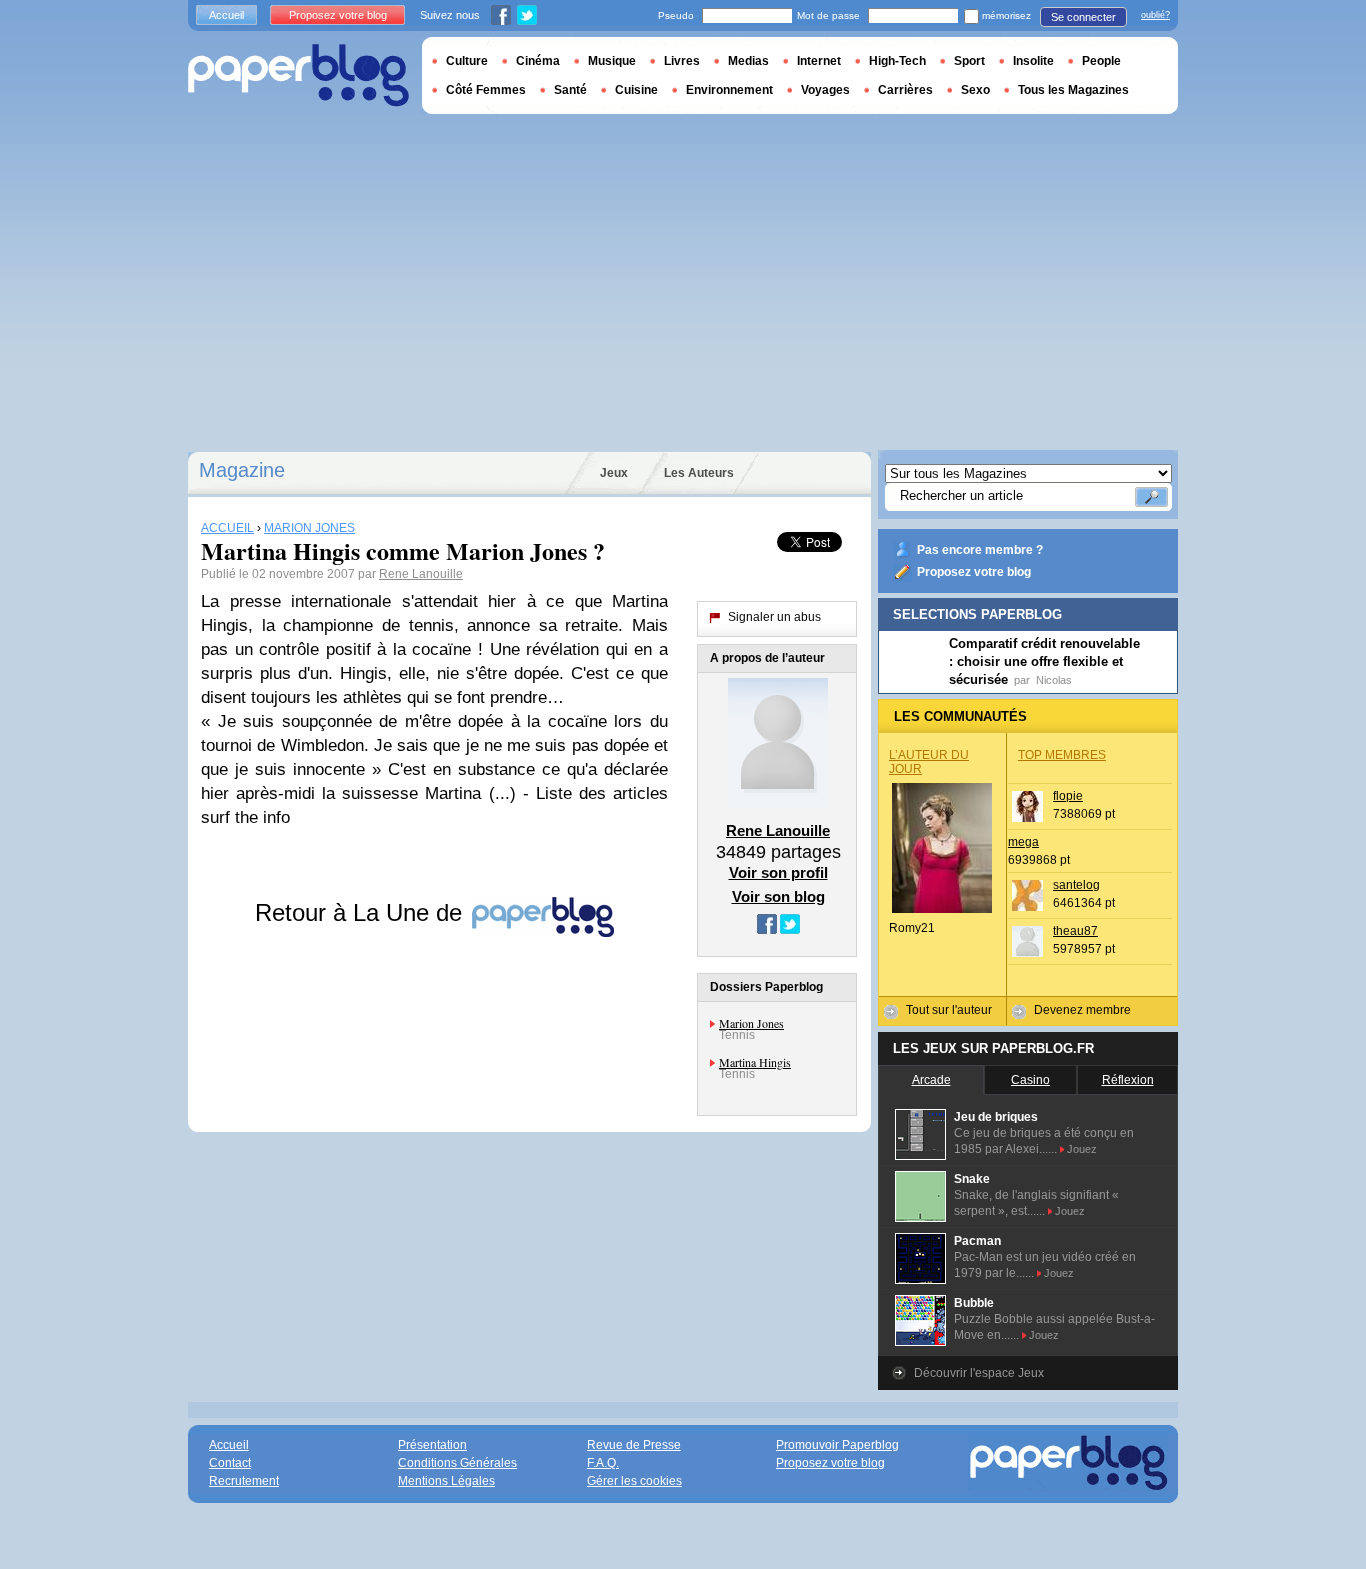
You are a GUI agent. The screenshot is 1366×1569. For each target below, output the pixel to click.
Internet (819, 61)
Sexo (975, 90)
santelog (1076, 885)
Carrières (905, 90)
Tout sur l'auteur (949, 1010)
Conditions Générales (457, 1463)
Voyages (825, 90)
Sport (969, 61)
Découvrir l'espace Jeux (979, 1373)
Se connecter (1083, 17)
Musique (612, 61)
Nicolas (1054, 680)
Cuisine (636, 90)
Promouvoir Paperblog (837, 1445)
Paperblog (298, 75)
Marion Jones (751, 1023)
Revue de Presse (634, 1445)
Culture (467, 61)
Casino (1030, 1080)
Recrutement (244, 1481)
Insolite (1033, 61)
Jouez (1082, 1149)
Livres (682, 61)
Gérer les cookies (634, 1481)
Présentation (432, 1445)
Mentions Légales (446, 1481)
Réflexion (1128, 1080)
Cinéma (538, 61)
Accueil (226, 15)
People (1101, 61)
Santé (570, 90)
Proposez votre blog (974, 572)
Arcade (931, 1080)
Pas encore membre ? (980, 550)
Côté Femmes (486, 90)
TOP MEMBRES (1062, 755)
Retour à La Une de (362, 912)
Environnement (729, 90)
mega (1023, 842)
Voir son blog (778, 896)
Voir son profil (778, 872)
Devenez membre (1082, 1010)
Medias (748, 61)
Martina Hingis (755, 1062)
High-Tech (897, 61)
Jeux (614, 473)
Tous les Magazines (1073, 90)
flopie (1068, 796)
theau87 (1075, 931)
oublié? (1155, 15)
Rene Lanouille (421, 574)
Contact (230, 1463)
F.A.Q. (603, 1463)
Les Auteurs (699, 473)
